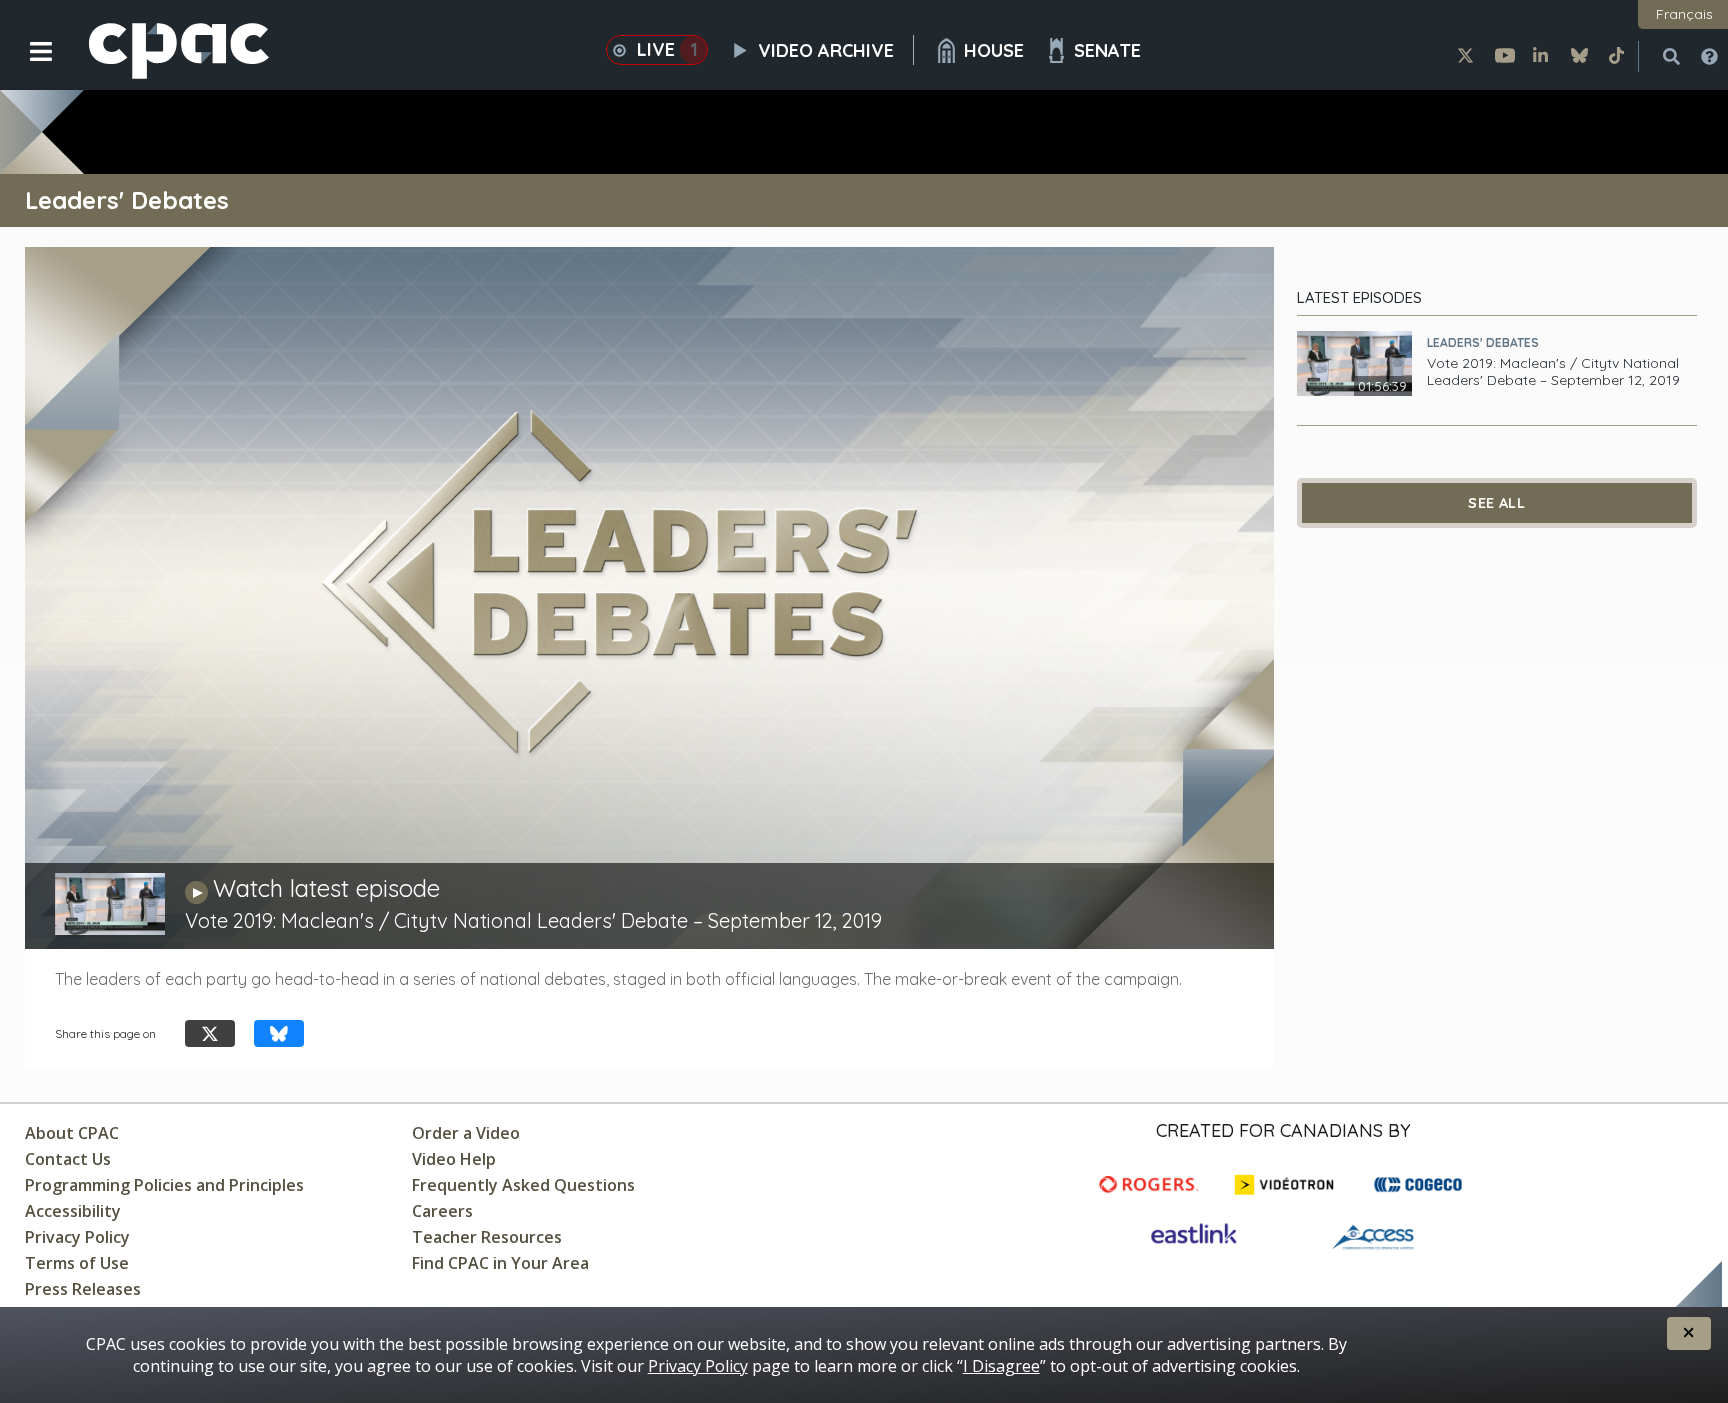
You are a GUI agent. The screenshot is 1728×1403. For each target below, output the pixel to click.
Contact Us (68, 1159)
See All (1496, 503)
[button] (27, 67)
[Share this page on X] (210, 1033)
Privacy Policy (77, 1237)
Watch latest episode (326, 888)
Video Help (454, 1159)
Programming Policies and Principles (164, 1185)
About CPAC (72, 1133)
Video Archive (826, 50)
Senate (1107, 50)
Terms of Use (77, 1263)
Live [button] (667, 49)
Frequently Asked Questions (523, 1185)
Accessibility (73, 1211)
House (994, 50)
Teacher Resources (487, 1237)
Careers (442, 1211)
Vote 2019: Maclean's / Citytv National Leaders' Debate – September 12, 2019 (1553, 372)
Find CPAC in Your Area (500, 1263)
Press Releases (83, 1289)
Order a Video (466, 1133)
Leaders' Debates (1483, 342)
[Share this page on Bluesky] (279, 1033)
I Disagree (1001, 1366)
